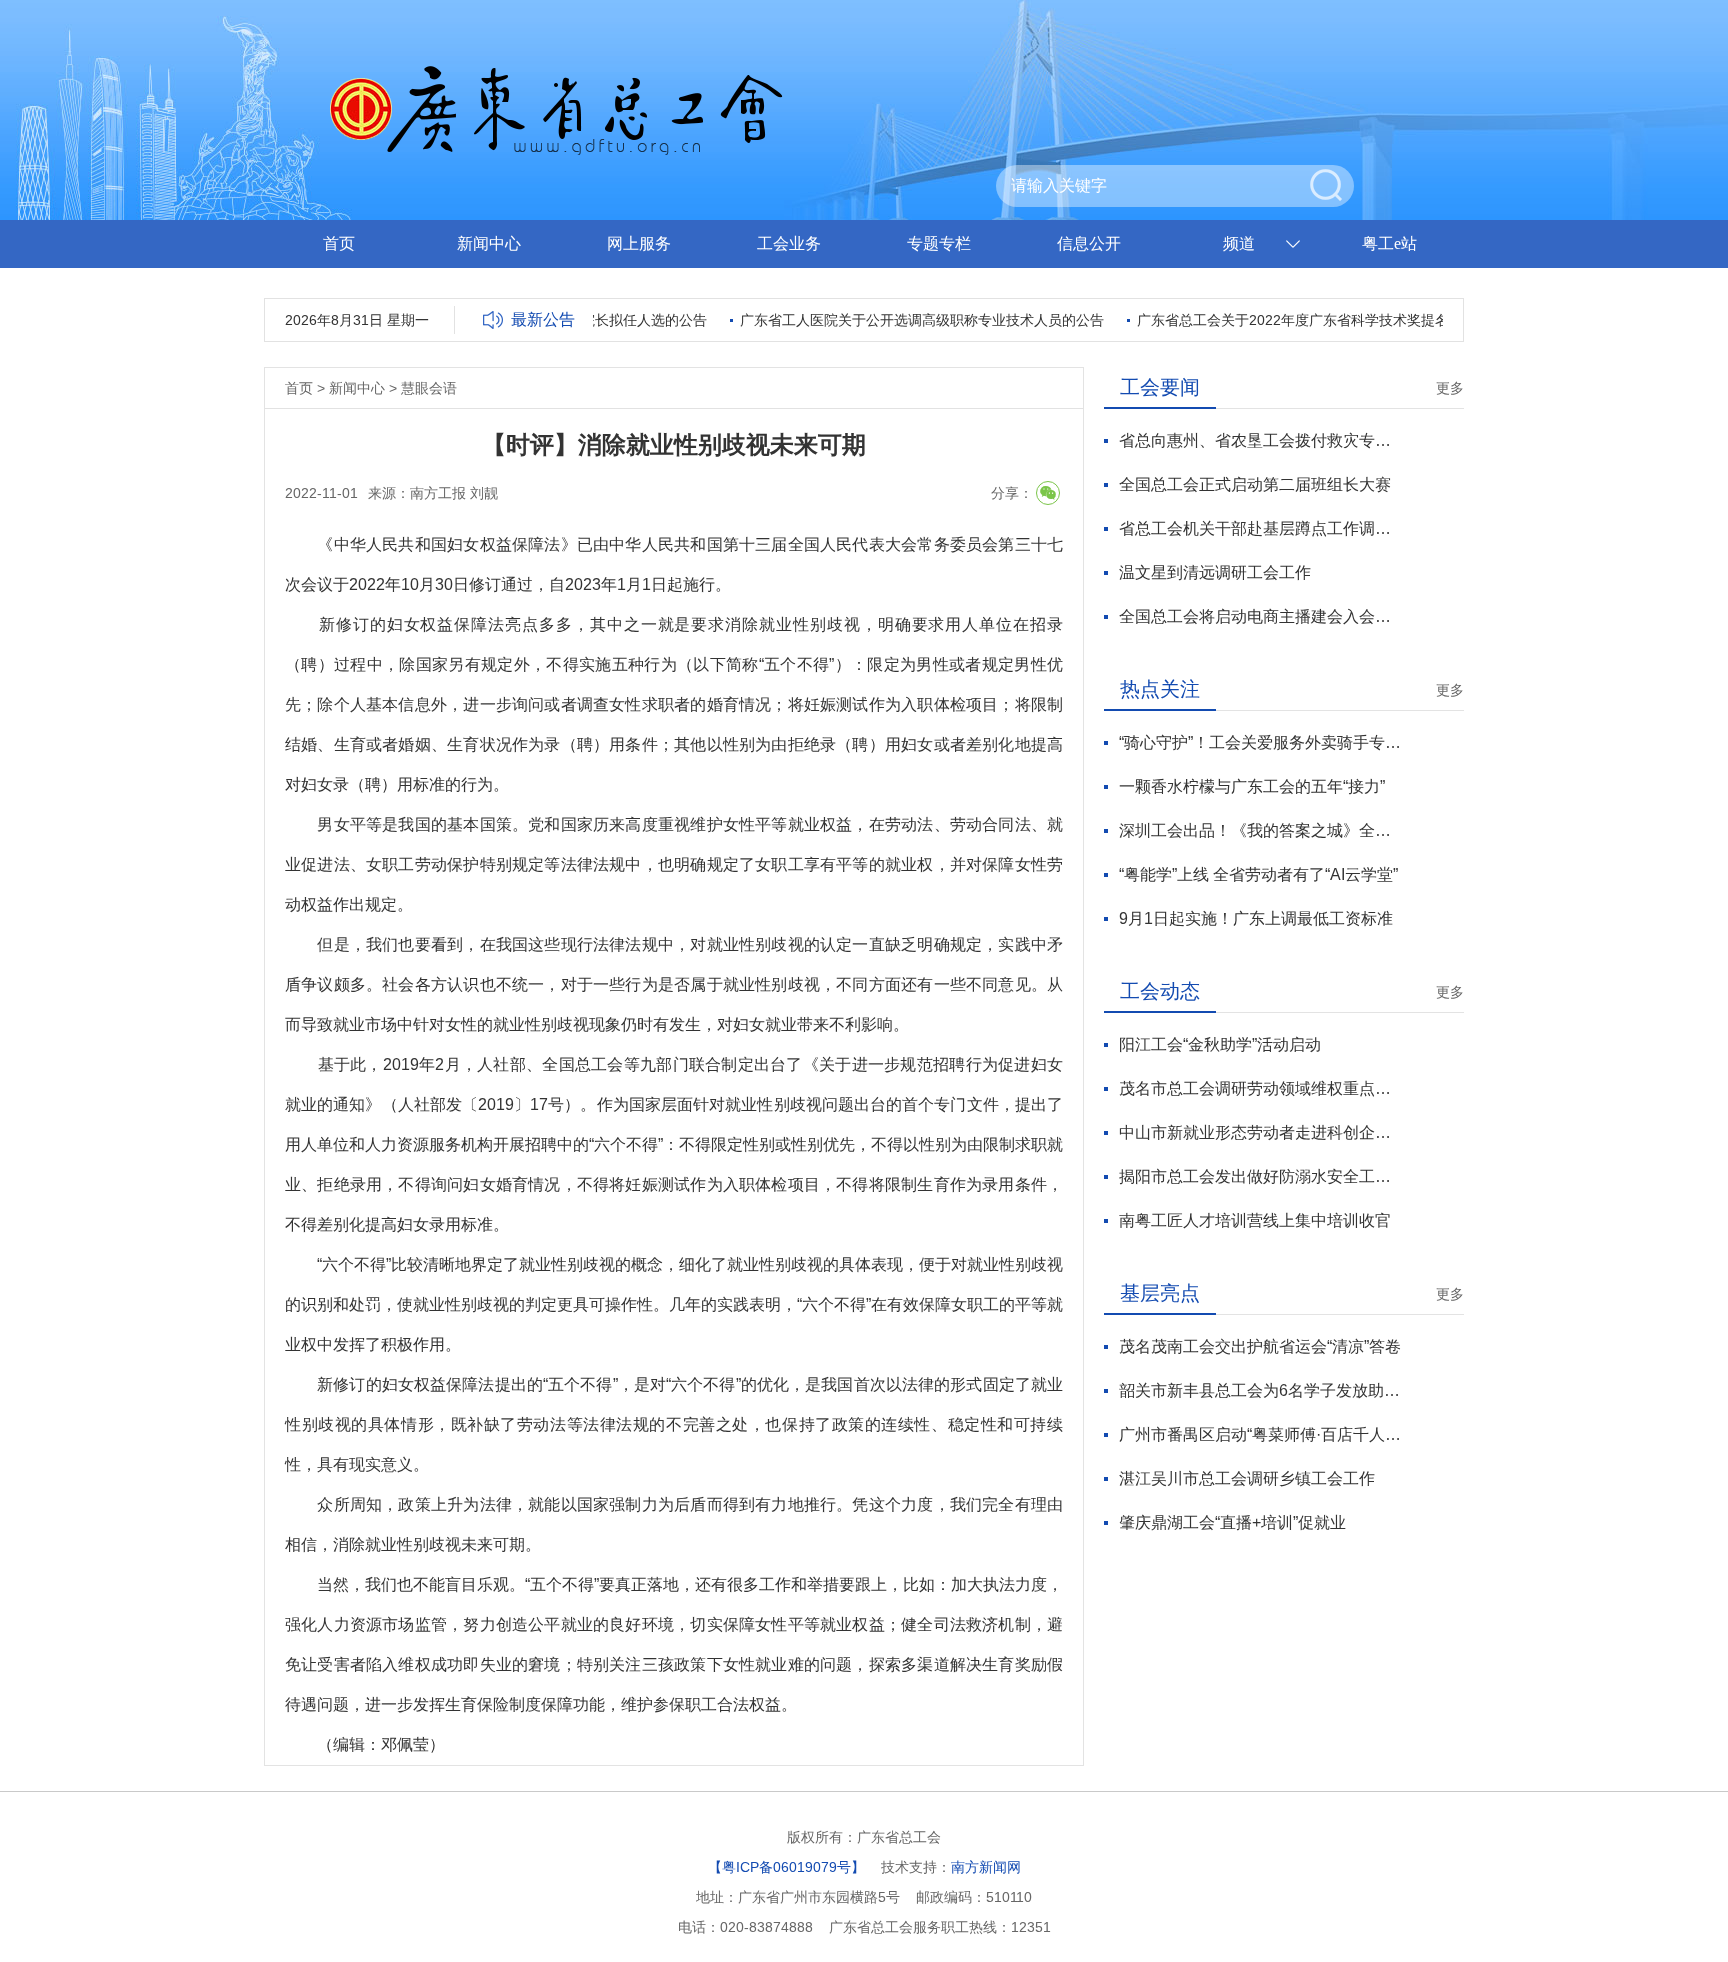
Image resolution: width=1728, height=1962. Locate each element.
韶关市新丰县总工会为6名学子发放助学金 (1260, 1390)
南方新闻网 (986, 1867)
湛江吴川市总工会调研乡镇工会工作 (1247, 1478)
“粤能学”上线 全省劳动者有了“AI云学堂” (1258, 874)
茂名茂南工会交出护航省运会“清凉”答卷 (1260, 1346)
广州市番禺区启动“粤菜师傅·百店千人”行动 (1260, 1434)
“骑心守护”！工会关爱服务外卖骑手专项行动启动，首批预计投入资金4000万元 (1260, 742)
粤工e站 (1389, 243)
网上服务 (639, 243)
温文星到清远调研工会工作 (1215, 572)
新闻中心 (489, 243)
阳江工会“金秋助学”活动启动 (1220, 1044)
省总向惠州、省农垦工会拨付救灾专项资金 (1260, 440)
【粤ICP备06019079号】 (786, 1867)
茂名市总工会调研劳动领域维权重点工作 (1260, 1088)
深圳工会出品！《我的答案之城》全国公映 (1260, 830)
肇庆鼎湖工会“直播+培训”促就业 (1232, 1522)
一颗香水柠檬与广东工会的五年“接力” (1252, 786)
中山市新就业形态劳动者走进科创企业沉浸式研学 (1260, 1132)
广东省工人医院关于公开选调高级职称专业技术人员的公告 (897, 320)
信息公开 (1089, 243)
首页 (339, 243)
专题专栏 (939, 243)
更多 (1450, 388)
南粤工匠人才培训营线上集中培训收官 (1255, 1220)
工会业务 (789, 243)
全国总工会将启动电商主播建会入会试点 (1260, 616)
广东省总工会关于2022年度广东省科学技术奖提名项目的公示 (1303, 320)
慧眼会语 (429, 388)
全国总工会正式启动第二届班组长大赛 (1255, 484)
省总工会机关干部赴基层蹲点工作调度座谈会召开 (1260, 528)
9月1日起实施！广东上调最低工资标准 (1256, 918)
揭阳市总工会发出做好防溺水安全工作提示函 (1260, 1176)
